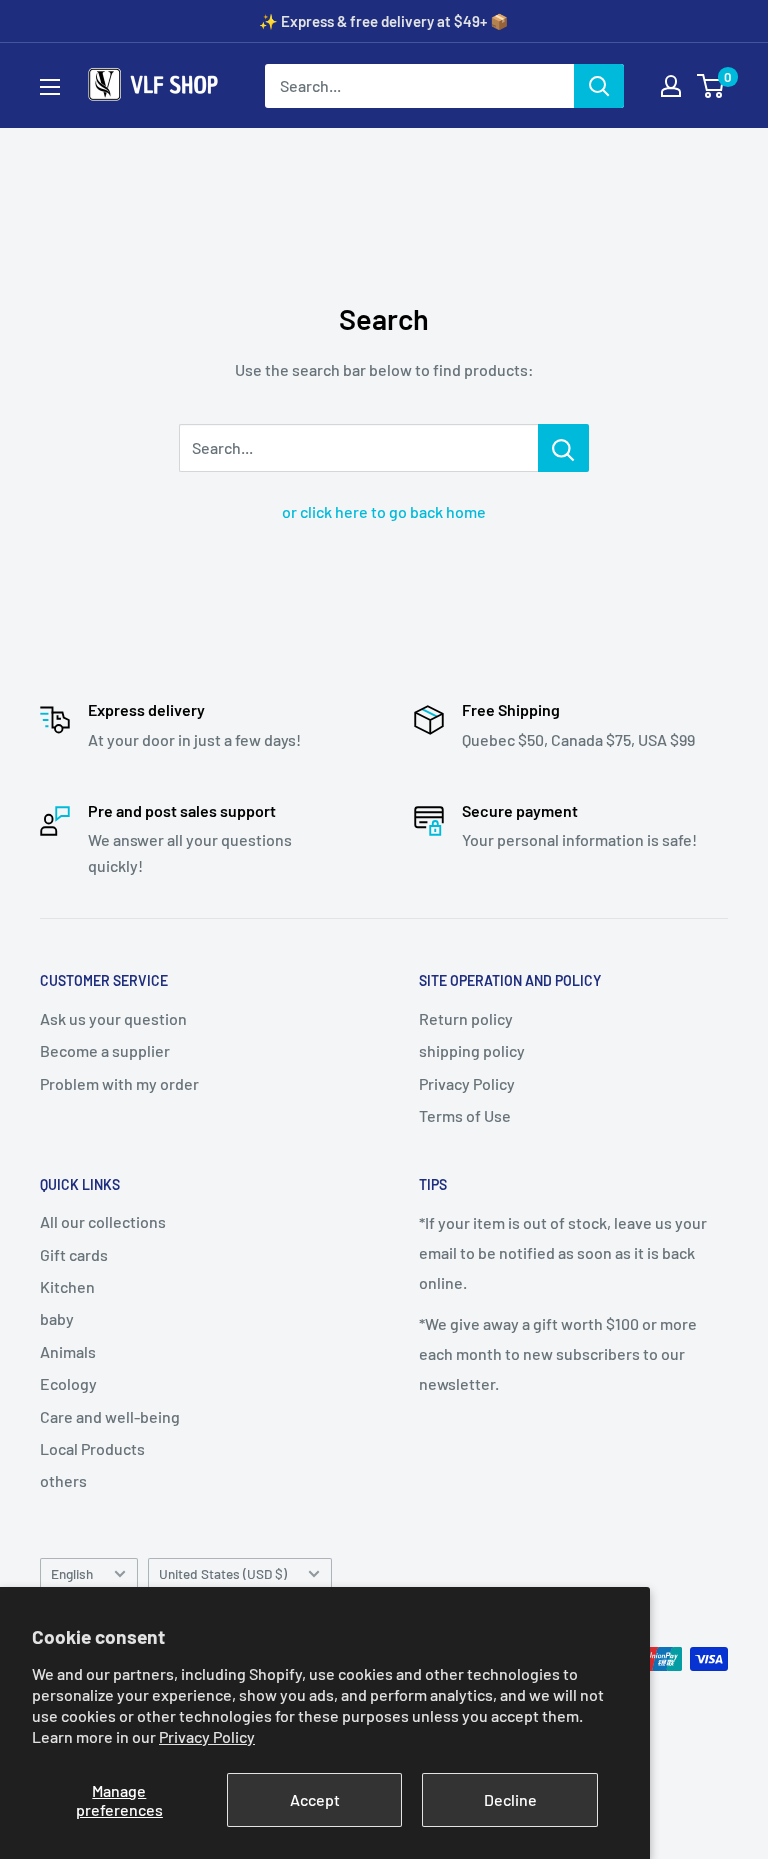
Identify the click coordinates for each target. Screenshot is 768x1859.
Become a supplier (105, 1050)
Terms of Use (465, 1115)
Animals (68, 1351)
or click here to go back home (384, 511)
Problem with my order (119, 1083)
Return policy (466, 1018)
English (72, 1573)
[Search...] (563, 448)
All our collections (103, 1221)
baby (57, 1318)
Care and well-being (110, 1416)
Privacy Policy (207, 1736)
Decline (510, 1799)
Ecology (68, 1383)
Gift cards (74, 1254)
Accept (315, 1799)
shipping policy (472, 1050)
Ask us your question (113, 1018)
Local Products (92, 1448)
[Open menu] (50, 87)
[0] (711, 86)
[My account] (671, 86)
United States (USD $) (223, 1573)
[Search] (599, 86)
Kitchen (67, 1286)
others (63, 1480)
